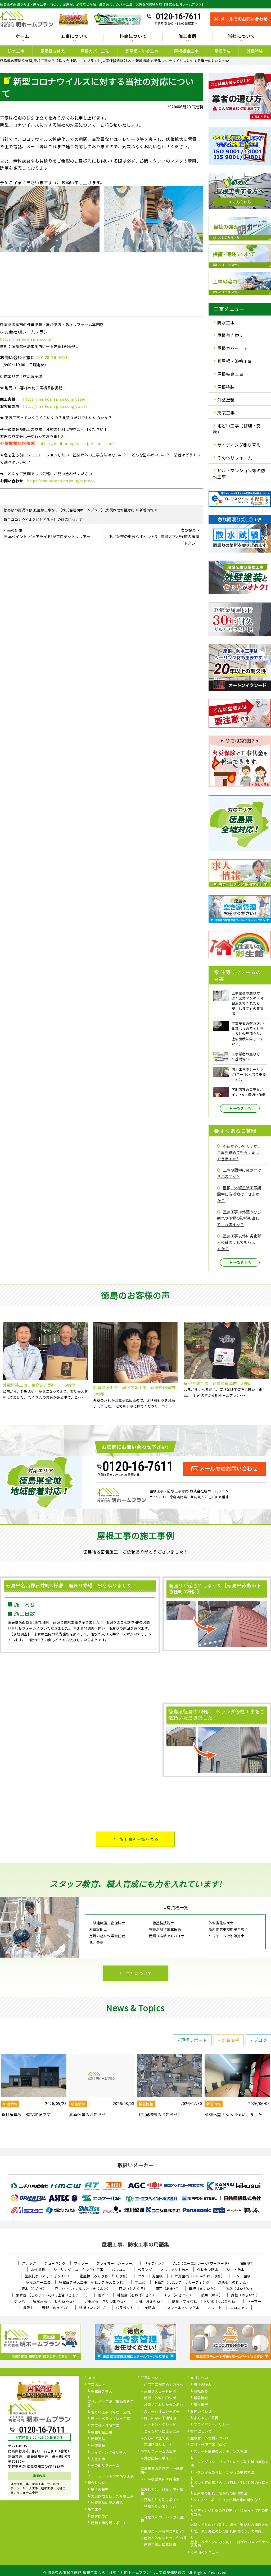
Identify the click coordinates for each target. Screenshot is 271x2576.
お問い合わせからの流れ (164, 2405)
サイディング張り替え (239, 445)
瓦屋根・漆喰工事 (142, 51)
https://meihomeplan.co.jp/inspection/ (77, 443)
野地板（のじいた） (234, 2282)
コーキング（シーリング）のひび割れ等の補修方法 (230, 2464)
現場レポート (194, 2040)
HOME (93, 2378)
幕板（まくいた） (203, 2289)
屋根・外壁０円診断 (160, 2398)
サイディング (155, 2263)
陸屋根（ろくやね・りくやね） (104, 2276)
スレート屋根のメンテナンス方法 (221, 2452)
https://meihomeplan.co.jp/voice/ (55, 406)
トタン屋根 (242, 2276)
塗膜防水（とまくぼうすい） (48, 2276)
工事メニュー (98, 2385)
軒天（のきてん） (179, 2295)
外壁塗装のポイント (160, 2458)
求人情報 (201, 2405)
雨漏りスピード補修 (160, 2392)
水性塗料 (38, 2270)
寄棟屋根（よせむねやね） (55, 2301)
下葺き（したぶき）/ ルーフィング (182, 2282)
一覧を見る (242, 1108)
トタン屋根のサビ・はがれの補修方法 (224, 2473)
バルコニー (121, 2270)
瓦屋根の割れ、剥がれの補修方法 (221, 2494)
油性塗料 (247, 2263)
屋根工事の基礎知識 (160, 2545)
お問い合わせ (201, 2412)
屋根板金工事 (186, 51)
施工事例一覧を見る (139, 1839)
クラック (29, 2263)
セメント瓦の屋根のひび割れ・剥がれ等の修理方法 (230, 2485)
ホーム (22, 36)
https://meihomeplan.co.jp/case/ (54, 399)
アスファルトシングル (181, 2308)
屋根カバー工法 (95, 51)
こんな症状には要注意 (162, 2432)
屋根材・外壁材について (210, 2438)
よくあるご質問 (206, 2418)
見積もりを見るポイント (164, 2500)
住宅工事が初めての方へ (164, 2385)
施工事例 (95, 2510)
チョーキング (55, 2263)
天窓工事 (226, 413)
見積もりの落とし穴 (160, 2507)
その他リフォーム (235, 457)
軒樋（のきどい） (56, 2308)
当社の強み (203, 2385)
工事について (151, 2378)
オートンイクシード (160, 2425)
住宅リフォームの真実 (158, 2452)
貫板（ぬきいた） (245, 2295)
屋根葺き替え (53, 51)
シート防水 (236, 2270)
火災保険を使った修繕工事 (112, 2496)
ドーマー (254, 2301)
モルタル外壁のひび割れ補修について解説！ (229, 2532)
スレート (215, 2308)
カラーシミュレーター (162, 2412)
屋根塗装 (223, 51)
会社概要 (201, 2392)
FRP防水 (149, 2308)
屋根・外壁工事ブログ (208, 2445)
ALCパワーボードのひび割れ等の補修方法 (227, 2500)
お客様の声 (100, 2517)
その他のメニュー (205, 2552)
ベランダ (145, 2270)
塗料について (201, 2432)
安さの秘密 (100, 2490)
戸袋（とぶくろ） (133, 2289)
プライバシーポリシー (212, 2425)
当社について (139, 1973)
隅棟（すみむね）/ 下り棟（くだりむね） (205, 2301)
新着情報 (231, 2040)
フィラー (81, 2263)
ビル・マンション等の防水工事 (239, 474)
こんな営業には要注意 (162, 2479)
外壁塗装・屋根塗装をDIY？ (163, 2532)
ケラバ (20, 2301)
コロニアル (239, 2308)
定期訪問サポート (158, 2445)
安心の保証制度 (157, 2438)
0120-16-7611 (179, 16)
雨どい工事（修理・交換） (237, 429)
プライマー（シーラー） (116, 2263)
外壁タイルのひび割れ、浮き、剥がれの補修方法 (229, 2525)
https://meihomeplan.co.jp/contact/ (61, 481)
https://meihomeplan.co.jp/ (26, 339)
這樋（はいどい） (240, 2289)
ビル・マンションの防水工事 (111, 2476)
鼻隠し (29, 2308)
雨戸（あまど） (168, 2289)
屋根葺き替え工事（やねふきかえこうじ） (93, 2282)
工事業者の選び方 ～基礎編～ (162, 2471)
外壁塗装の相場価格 (107, 2503)
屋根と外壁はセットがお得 (165, 2538)
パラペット (125, 2308)
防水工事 (16, 51)
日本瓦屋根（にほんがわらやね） (198, 2276)
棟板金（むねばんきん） (137, 2295)
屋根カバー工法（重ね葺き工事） (111, 2404)
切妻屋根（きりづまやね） (106, 2301)
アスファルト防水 (174, 2270)
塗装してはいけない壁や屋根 (162, 2492)
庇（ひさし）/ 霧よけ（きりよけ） (83, 2289)
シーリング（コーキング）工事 (78, 2270)
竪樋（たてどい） (93, 2308)
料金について (98, 2483)
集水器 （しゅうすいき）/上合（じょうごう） (53, 2295)
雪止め (140, 2282)
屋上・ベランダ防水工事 (110, 2419)
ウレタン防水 (208, 2270)
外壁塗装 (255, 51)
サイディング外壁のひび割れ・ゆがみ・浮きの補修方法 (229, 2513)
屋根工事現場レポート (109, 2523)
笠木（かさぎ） (34, 2289)
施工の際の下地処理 (160, 2418)
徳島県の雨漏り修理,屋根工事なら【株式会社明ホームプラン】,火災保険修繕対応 (117, 2572)
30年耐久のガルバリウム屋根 (162, 2519)
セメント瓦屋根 (150, 2276)
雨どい (103, 2295)
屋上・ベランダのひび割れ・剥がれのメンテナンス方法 (230, 2544)
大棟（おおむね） (150, 2301)
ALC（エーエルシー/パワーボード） (202, 2263)
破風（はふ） (212, 2295)
